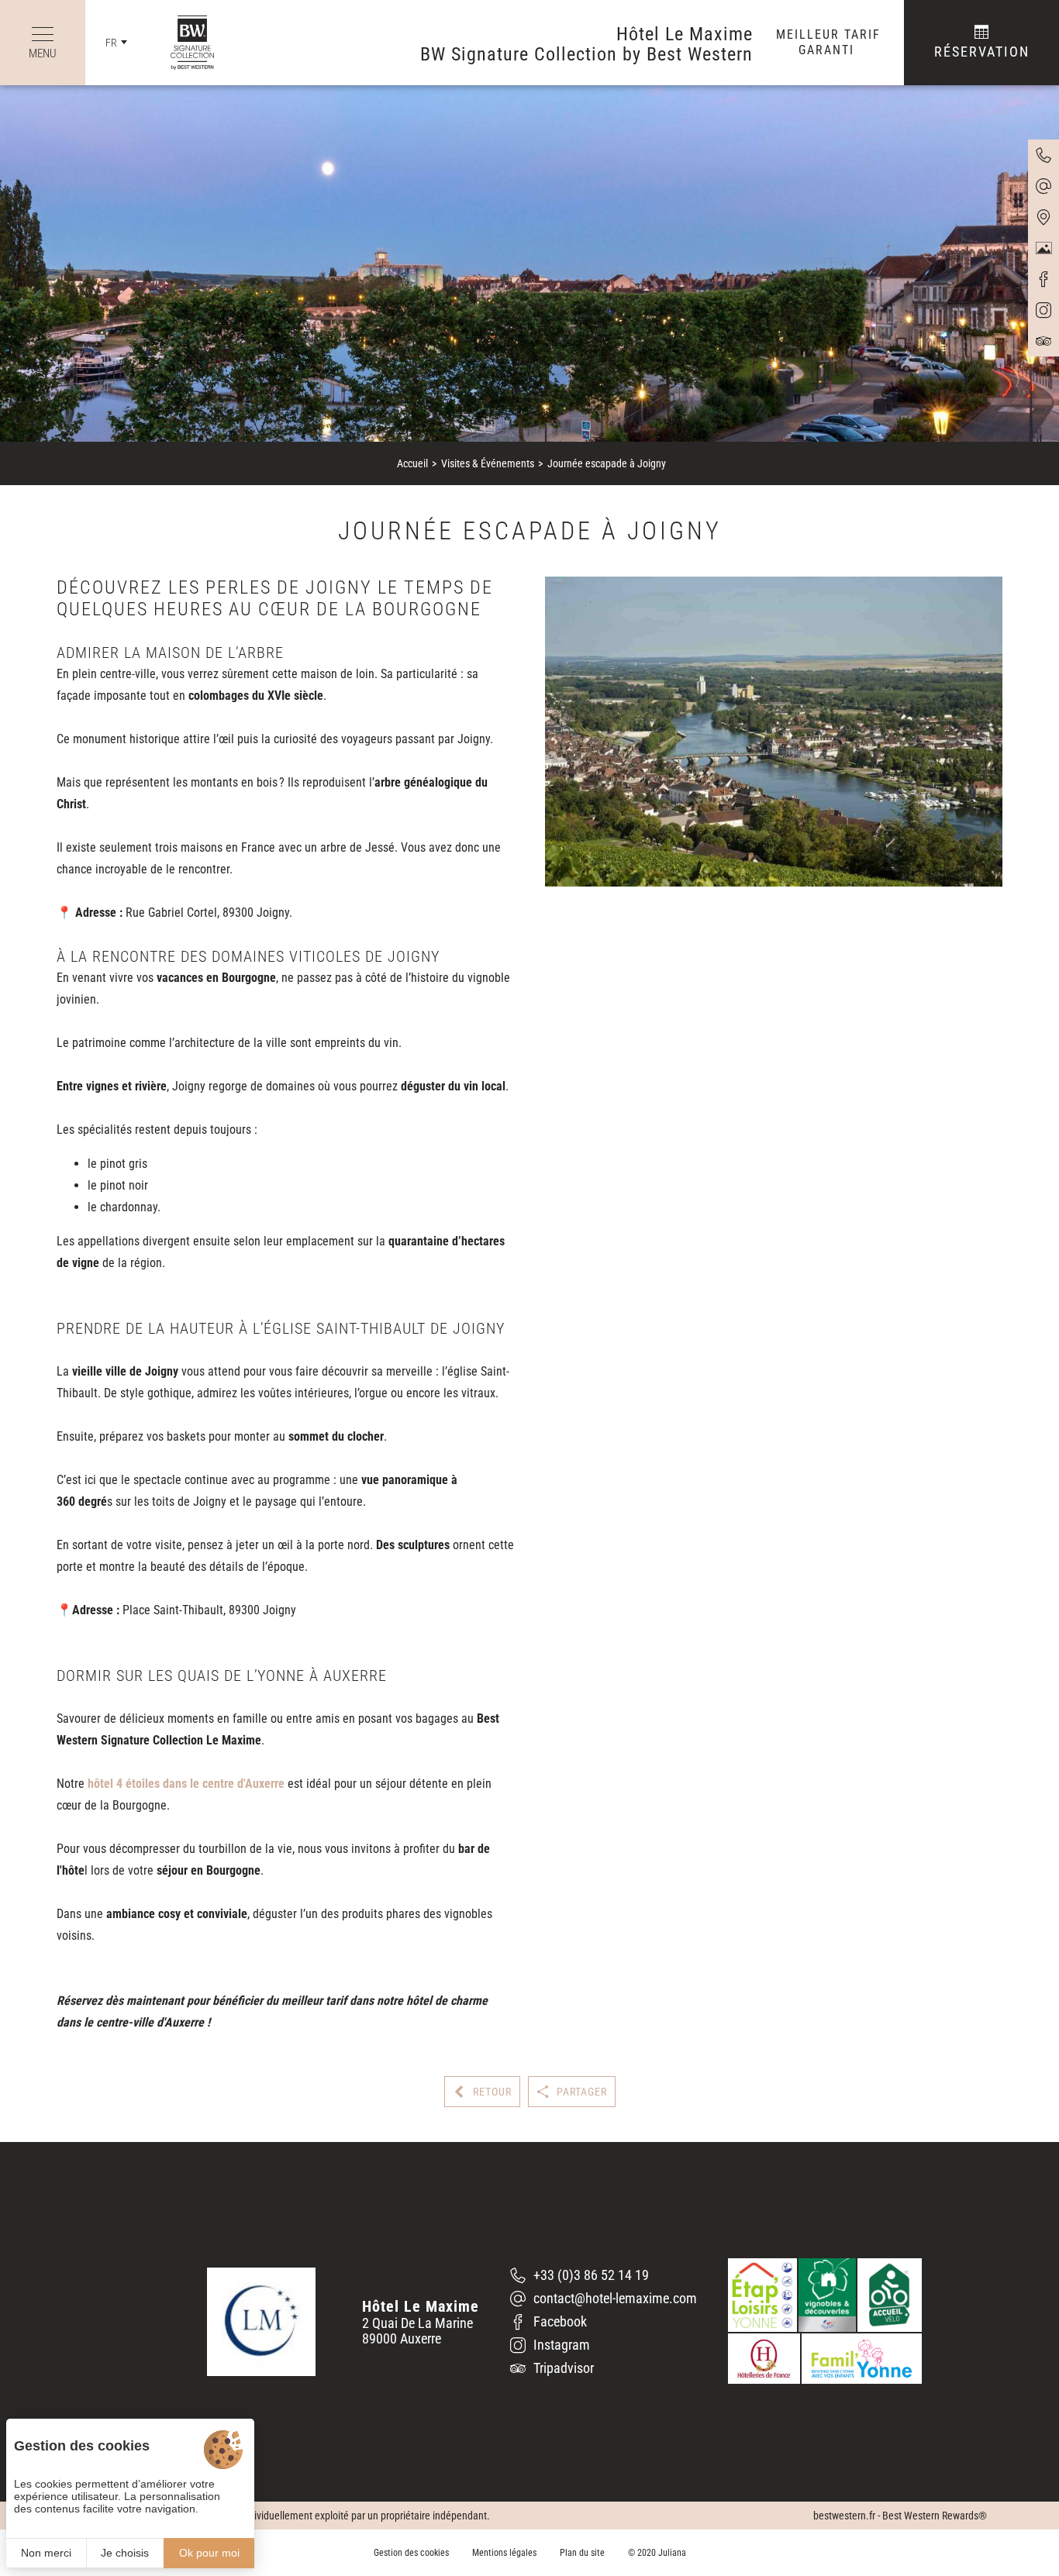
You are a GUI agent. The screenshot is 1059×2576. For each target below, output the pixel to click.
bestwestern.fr (844, 2516)
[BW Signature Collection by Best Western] (181, 43)
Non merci (46, 2553)
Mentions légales (504, 2553)
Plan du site (582, 2553)
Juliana (672, 2553)
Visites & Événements (488, 463)
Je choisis (125, 2553)
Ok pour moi (209, 2553)
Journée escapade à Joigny (607, 463)
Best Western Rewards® (935, 2516)
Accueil (412, 463)
